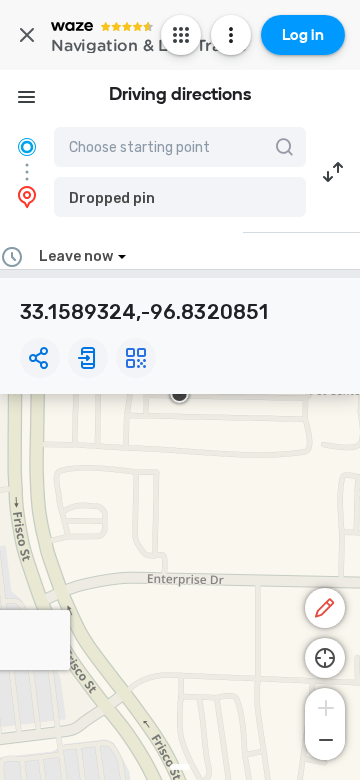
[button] (180, 197)
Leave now (76, 256)
